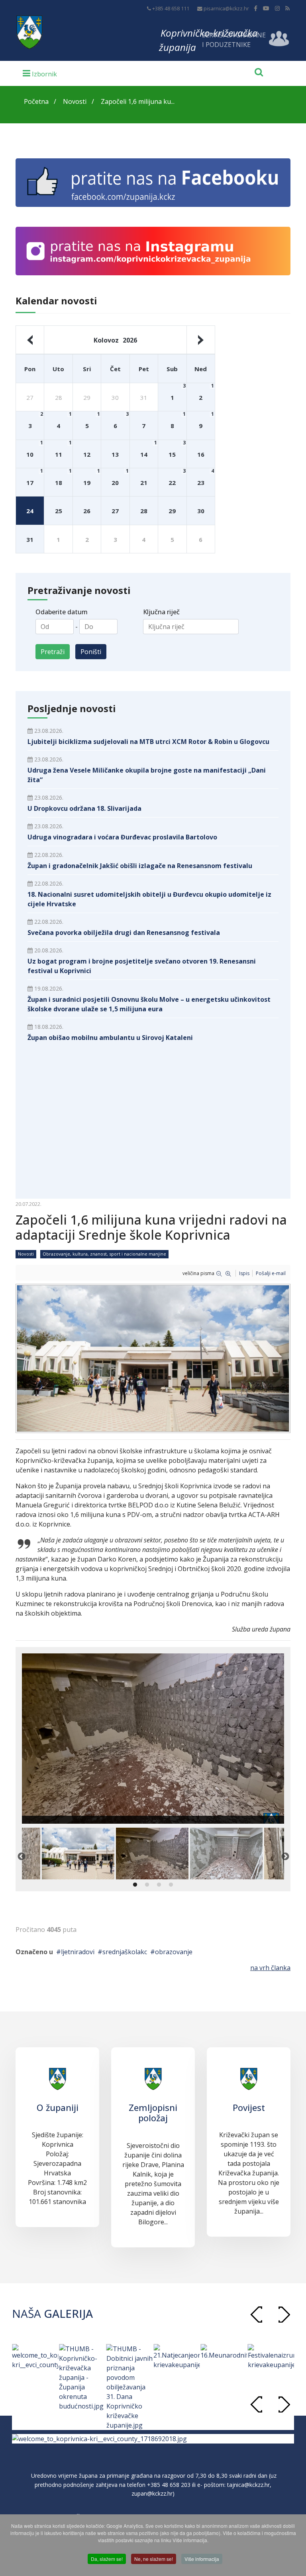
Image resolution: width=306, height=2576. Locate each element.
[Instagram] (277, 8)
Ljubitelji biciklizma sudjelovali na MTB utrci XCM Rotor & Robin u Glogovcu (148, 742)
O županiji (58, 2107)
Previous (21, 1856)
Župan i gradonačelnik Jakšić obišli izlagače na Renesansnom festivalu (140, 866)
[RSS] (287, 8)
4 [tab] (171, 1885)
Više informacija (202, 2559)
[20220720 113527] (153, 1358)
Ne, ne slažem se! (154, 2559)
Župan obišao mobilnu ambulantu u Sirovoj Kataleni (110, 1038)
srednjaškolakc (125, 1952)
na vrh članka (270, 1968)
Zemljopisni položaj (153, 2113)
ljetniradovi (78, 1952)
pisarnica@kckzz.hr (226, 9)
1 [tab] (135, 1885)
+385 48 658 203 (169, 2485)
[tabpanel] (152, 1854)
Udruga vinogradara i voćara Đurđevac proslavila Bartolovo (122, 837)
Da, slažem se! (107, 2559)
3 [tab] (159, 1885)
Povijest (249, 2107)
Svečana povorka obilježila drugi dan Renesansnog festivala (124, 933)
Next (285, 1856)
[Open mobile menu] (40, 73)
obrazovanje (174, 1952)
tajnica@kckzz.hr (248, 2485)
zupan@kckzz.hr (152, 2493)
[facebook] (256, 8)
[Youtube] (266, 8)
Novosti (26, 1254)
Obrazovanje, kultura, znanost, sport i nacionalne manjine (104, 1254)
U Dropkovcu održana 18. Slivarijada (84, 808)
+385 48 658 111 (171, 9)
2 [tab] (147, 1885)
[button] (284, 2314)
